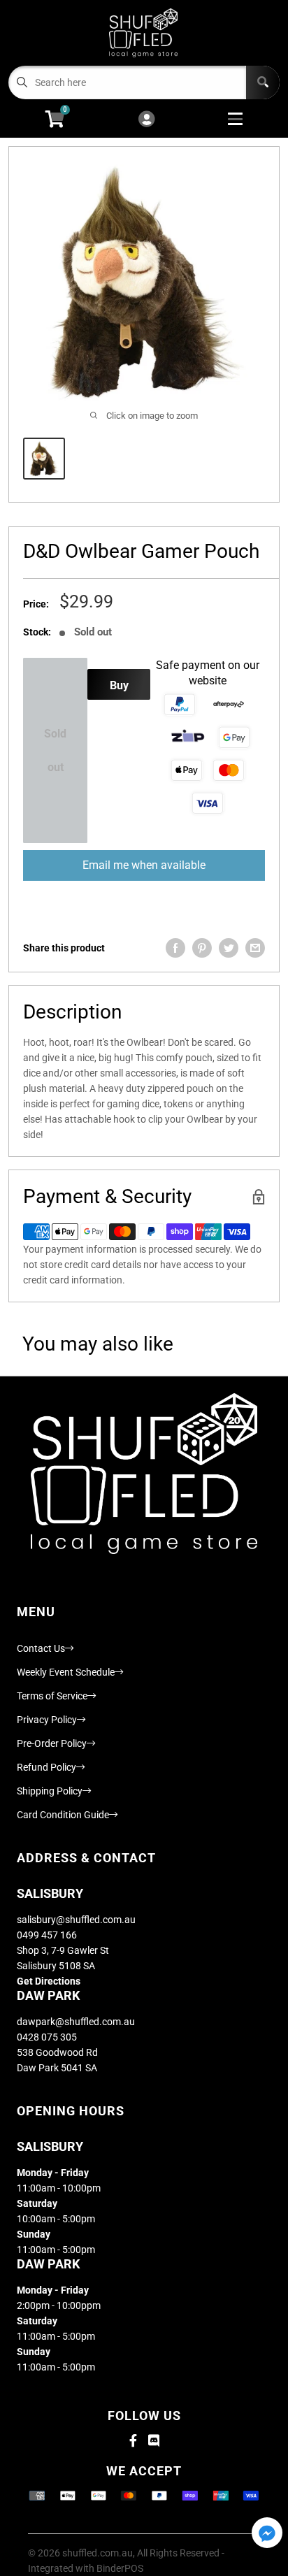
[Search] (263, 82)
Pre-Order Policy (52, 1743)
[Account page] (146, 120)
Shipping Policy (50, 1791)
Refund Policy (46, 1767)
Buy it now (119, 689)
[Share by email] (255, 948)
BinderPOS (120, 2568)
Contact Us (41, 1648)
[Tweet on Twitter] (229, 948)
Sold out (55, 750)
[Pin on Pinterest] (202, 948)
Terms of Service (52, 1696)
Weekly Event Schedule (66, 1672)
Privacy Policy (47, 1720)
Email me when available (144, 865)
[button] (267, 2534)
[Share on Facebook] (175, 948)
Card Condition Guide (63, 1815)
